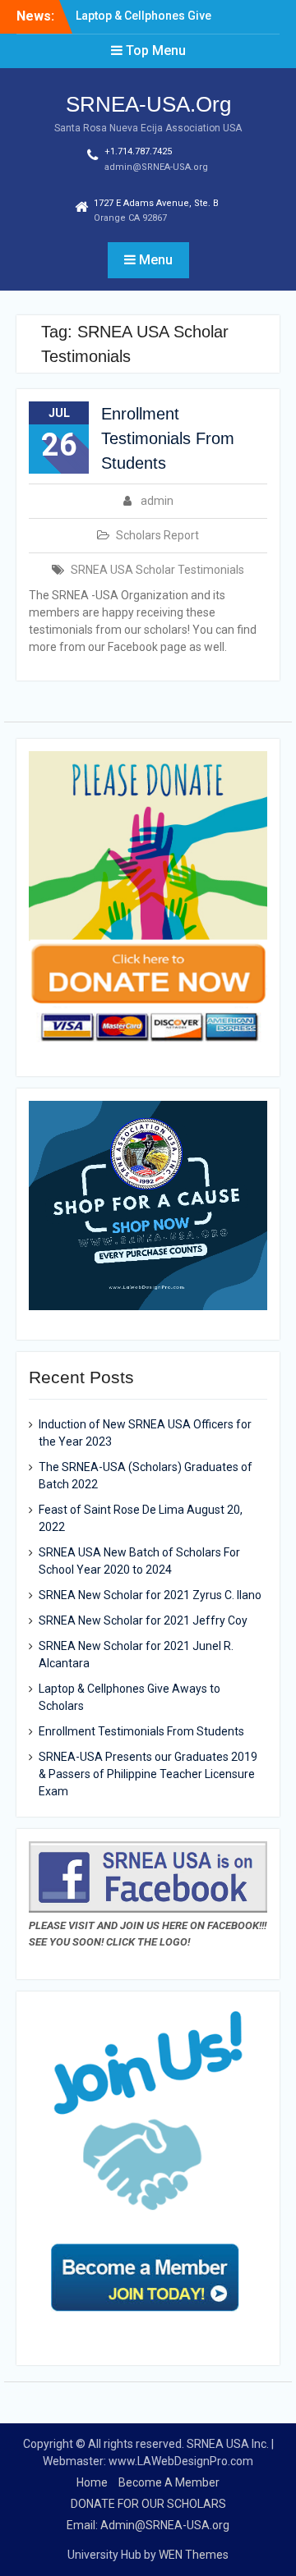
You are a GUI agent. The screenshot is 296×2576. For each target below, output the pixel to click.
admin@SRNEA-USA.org (156, 167)
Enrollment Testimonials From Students (168, 438)
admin (157, 501)
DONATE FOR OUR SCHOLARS (148, 2504)
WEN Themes (194, 2555)
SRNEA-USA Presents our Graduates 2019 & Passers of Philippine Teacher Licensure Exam (148, 1774)
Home (92, 2482)
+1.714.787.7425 (138, 151)
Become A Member (169, 2482)
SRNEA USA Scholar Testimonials (157, 570)
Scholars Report (157, 535)
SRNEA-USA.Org (148, 104)
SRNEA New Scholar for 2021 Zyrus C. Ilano (150, 1595)
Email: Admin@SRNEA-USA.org (148, 2525)
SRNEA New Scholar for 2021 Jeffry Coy (143, 1620)
